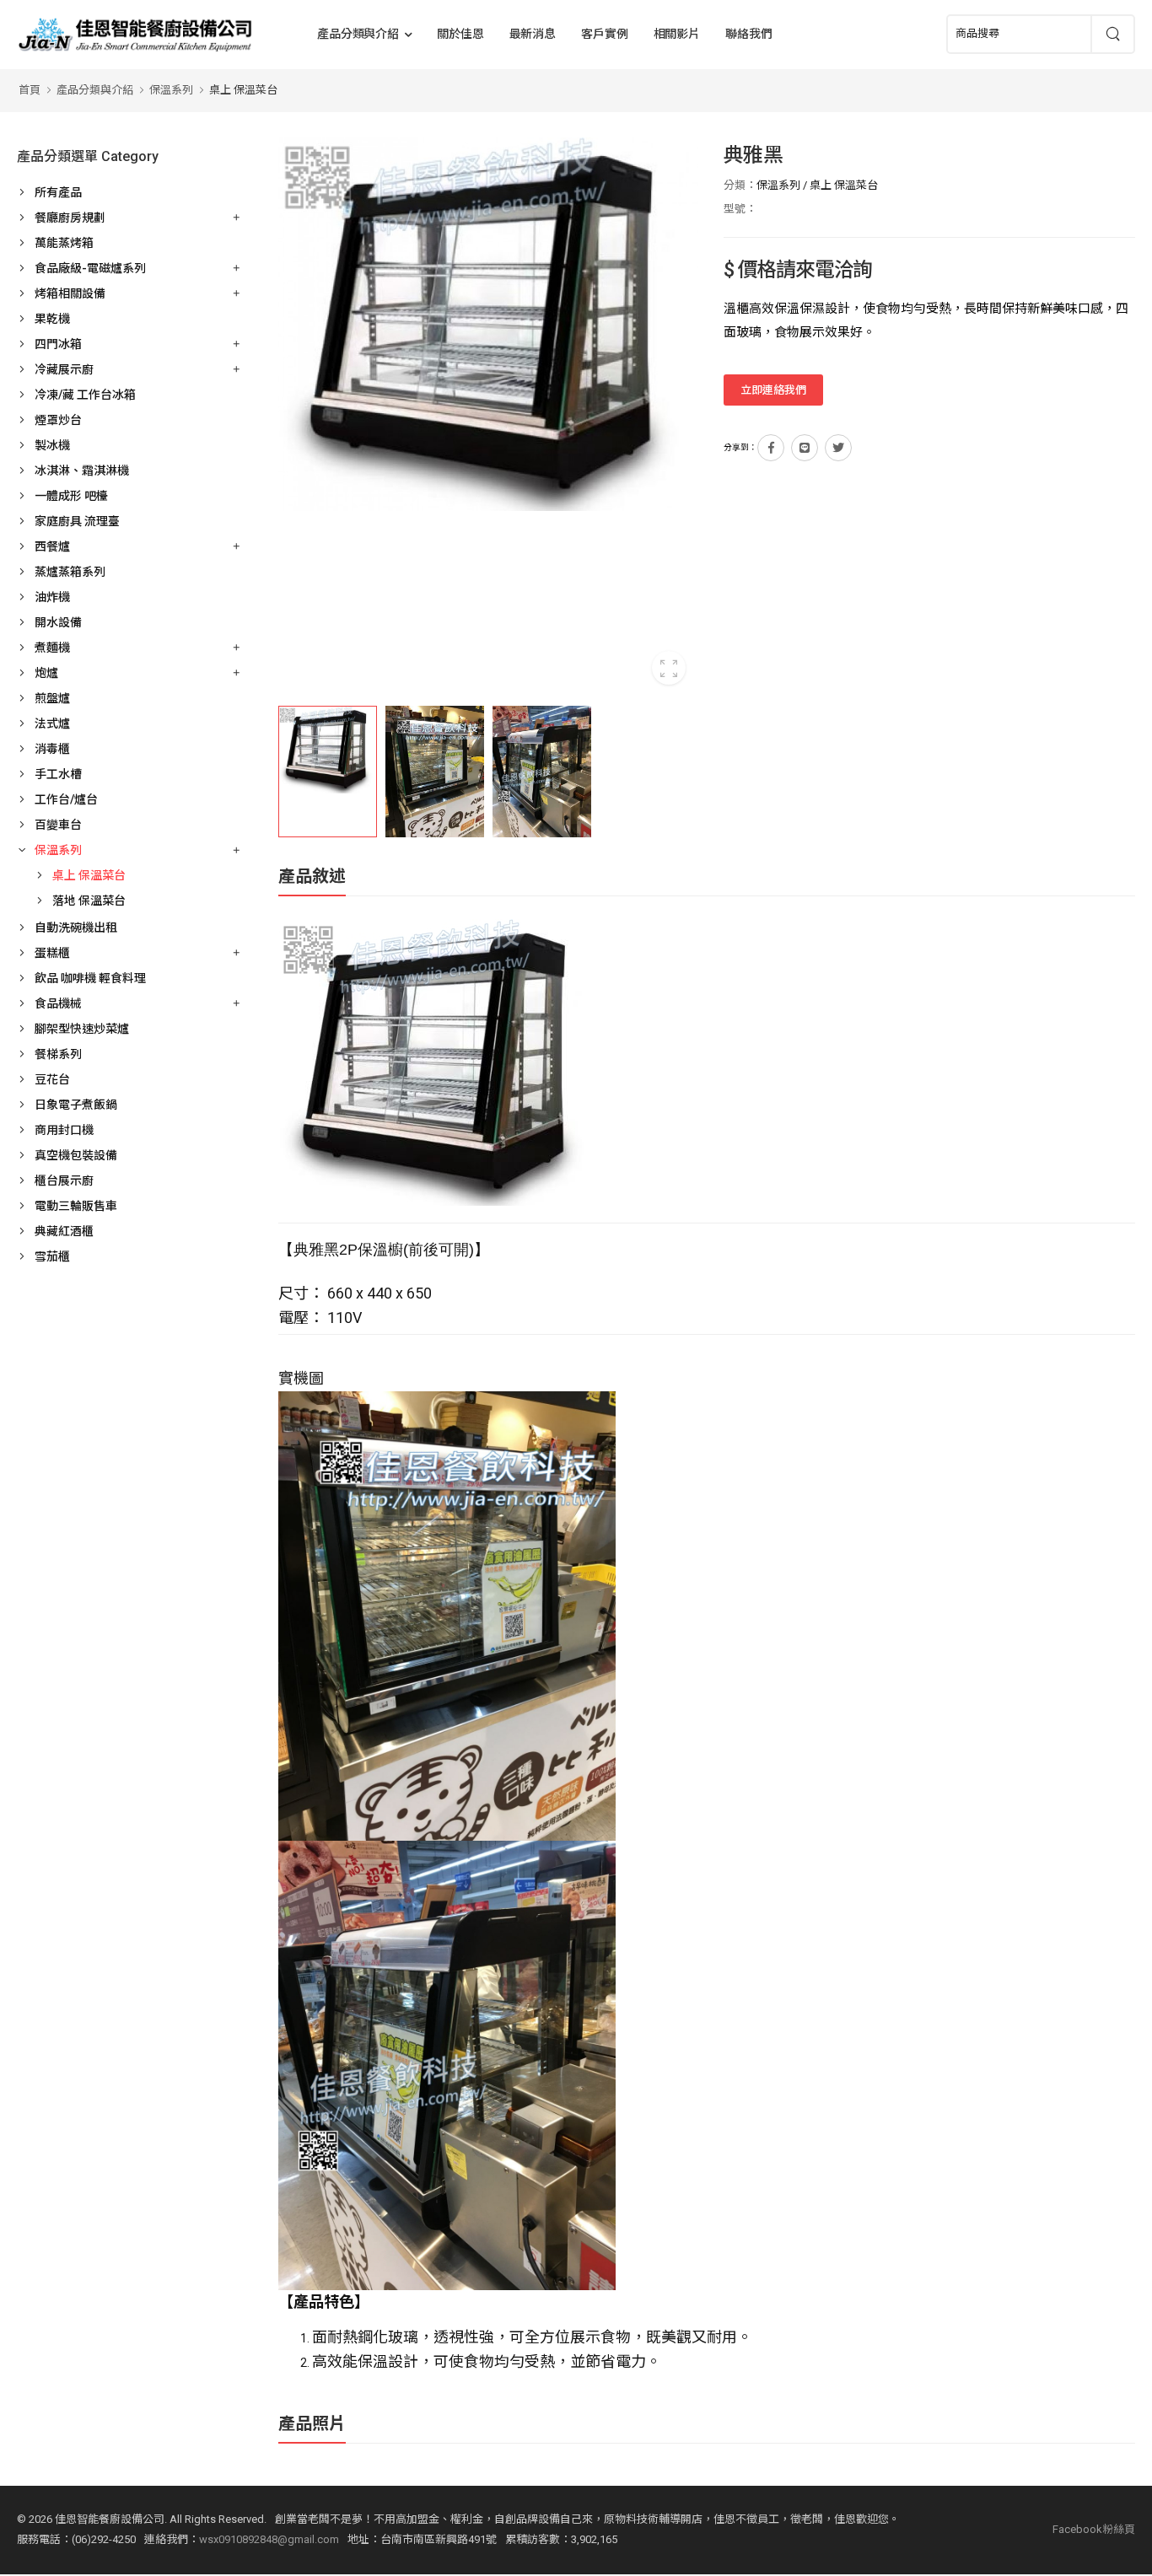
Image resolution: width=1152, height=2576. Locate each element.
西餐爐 (52, 546)
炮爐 (46, 673)
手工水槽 (58, 774)
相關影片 (677, 34)
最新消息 (533, 34)
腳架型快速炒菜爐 (82, 1029)
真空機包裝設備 (76, 1155)
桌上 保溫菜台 (243, 90)
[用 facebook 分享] (771, 448)
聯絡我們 (749, 34)
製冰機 (52, 445)
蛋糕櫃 (52, 953)
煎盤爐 (52, 698)
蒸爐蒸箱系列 (70, 572)
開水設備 (58, 622)
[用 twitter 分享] (838, 448)
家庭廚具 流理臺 (77, 521)
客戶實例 (605, 34)
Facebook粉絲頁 (1094, 2529)
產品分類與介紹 (358, 34)
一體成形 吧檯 (71, 496)
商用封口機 (64, 1130)
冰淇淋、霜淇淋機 (82, 471)
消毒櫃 (52, 749)
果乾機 (52, 319)
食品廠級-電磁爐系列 (90, 268)
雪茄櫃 (52, 1256)
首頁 (30, 90)
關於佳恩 (460, 34)
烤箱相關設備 (70, 293)
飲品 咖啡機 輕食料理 (90, 978)
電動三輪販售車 (76, 1206)
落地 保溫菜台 (89, 901)
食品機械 (58, 1003)
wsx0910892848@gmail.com (269, 2539)
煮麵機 (52, 648)
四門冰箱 (58, 344)
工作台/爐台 (66, 799)
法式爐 (52, 723)
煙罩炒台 (58, 420)
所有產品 (58, 192)
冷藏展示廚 (64, 369)
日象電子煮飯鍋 (76, 1105)
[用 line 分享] (805, 448)
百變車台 (58, 825)
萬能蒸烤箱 (64, 243)
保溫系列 (171, 90)
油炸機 (52, 597)
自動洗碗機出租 (76, 928)
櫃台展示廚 (64, 1180)
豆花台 (52, 1079)
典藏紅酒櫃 (64, 1231)
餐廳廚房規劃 (70, 218)
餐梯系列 (58, 1054)
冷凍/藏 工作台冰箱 (85, 395)
